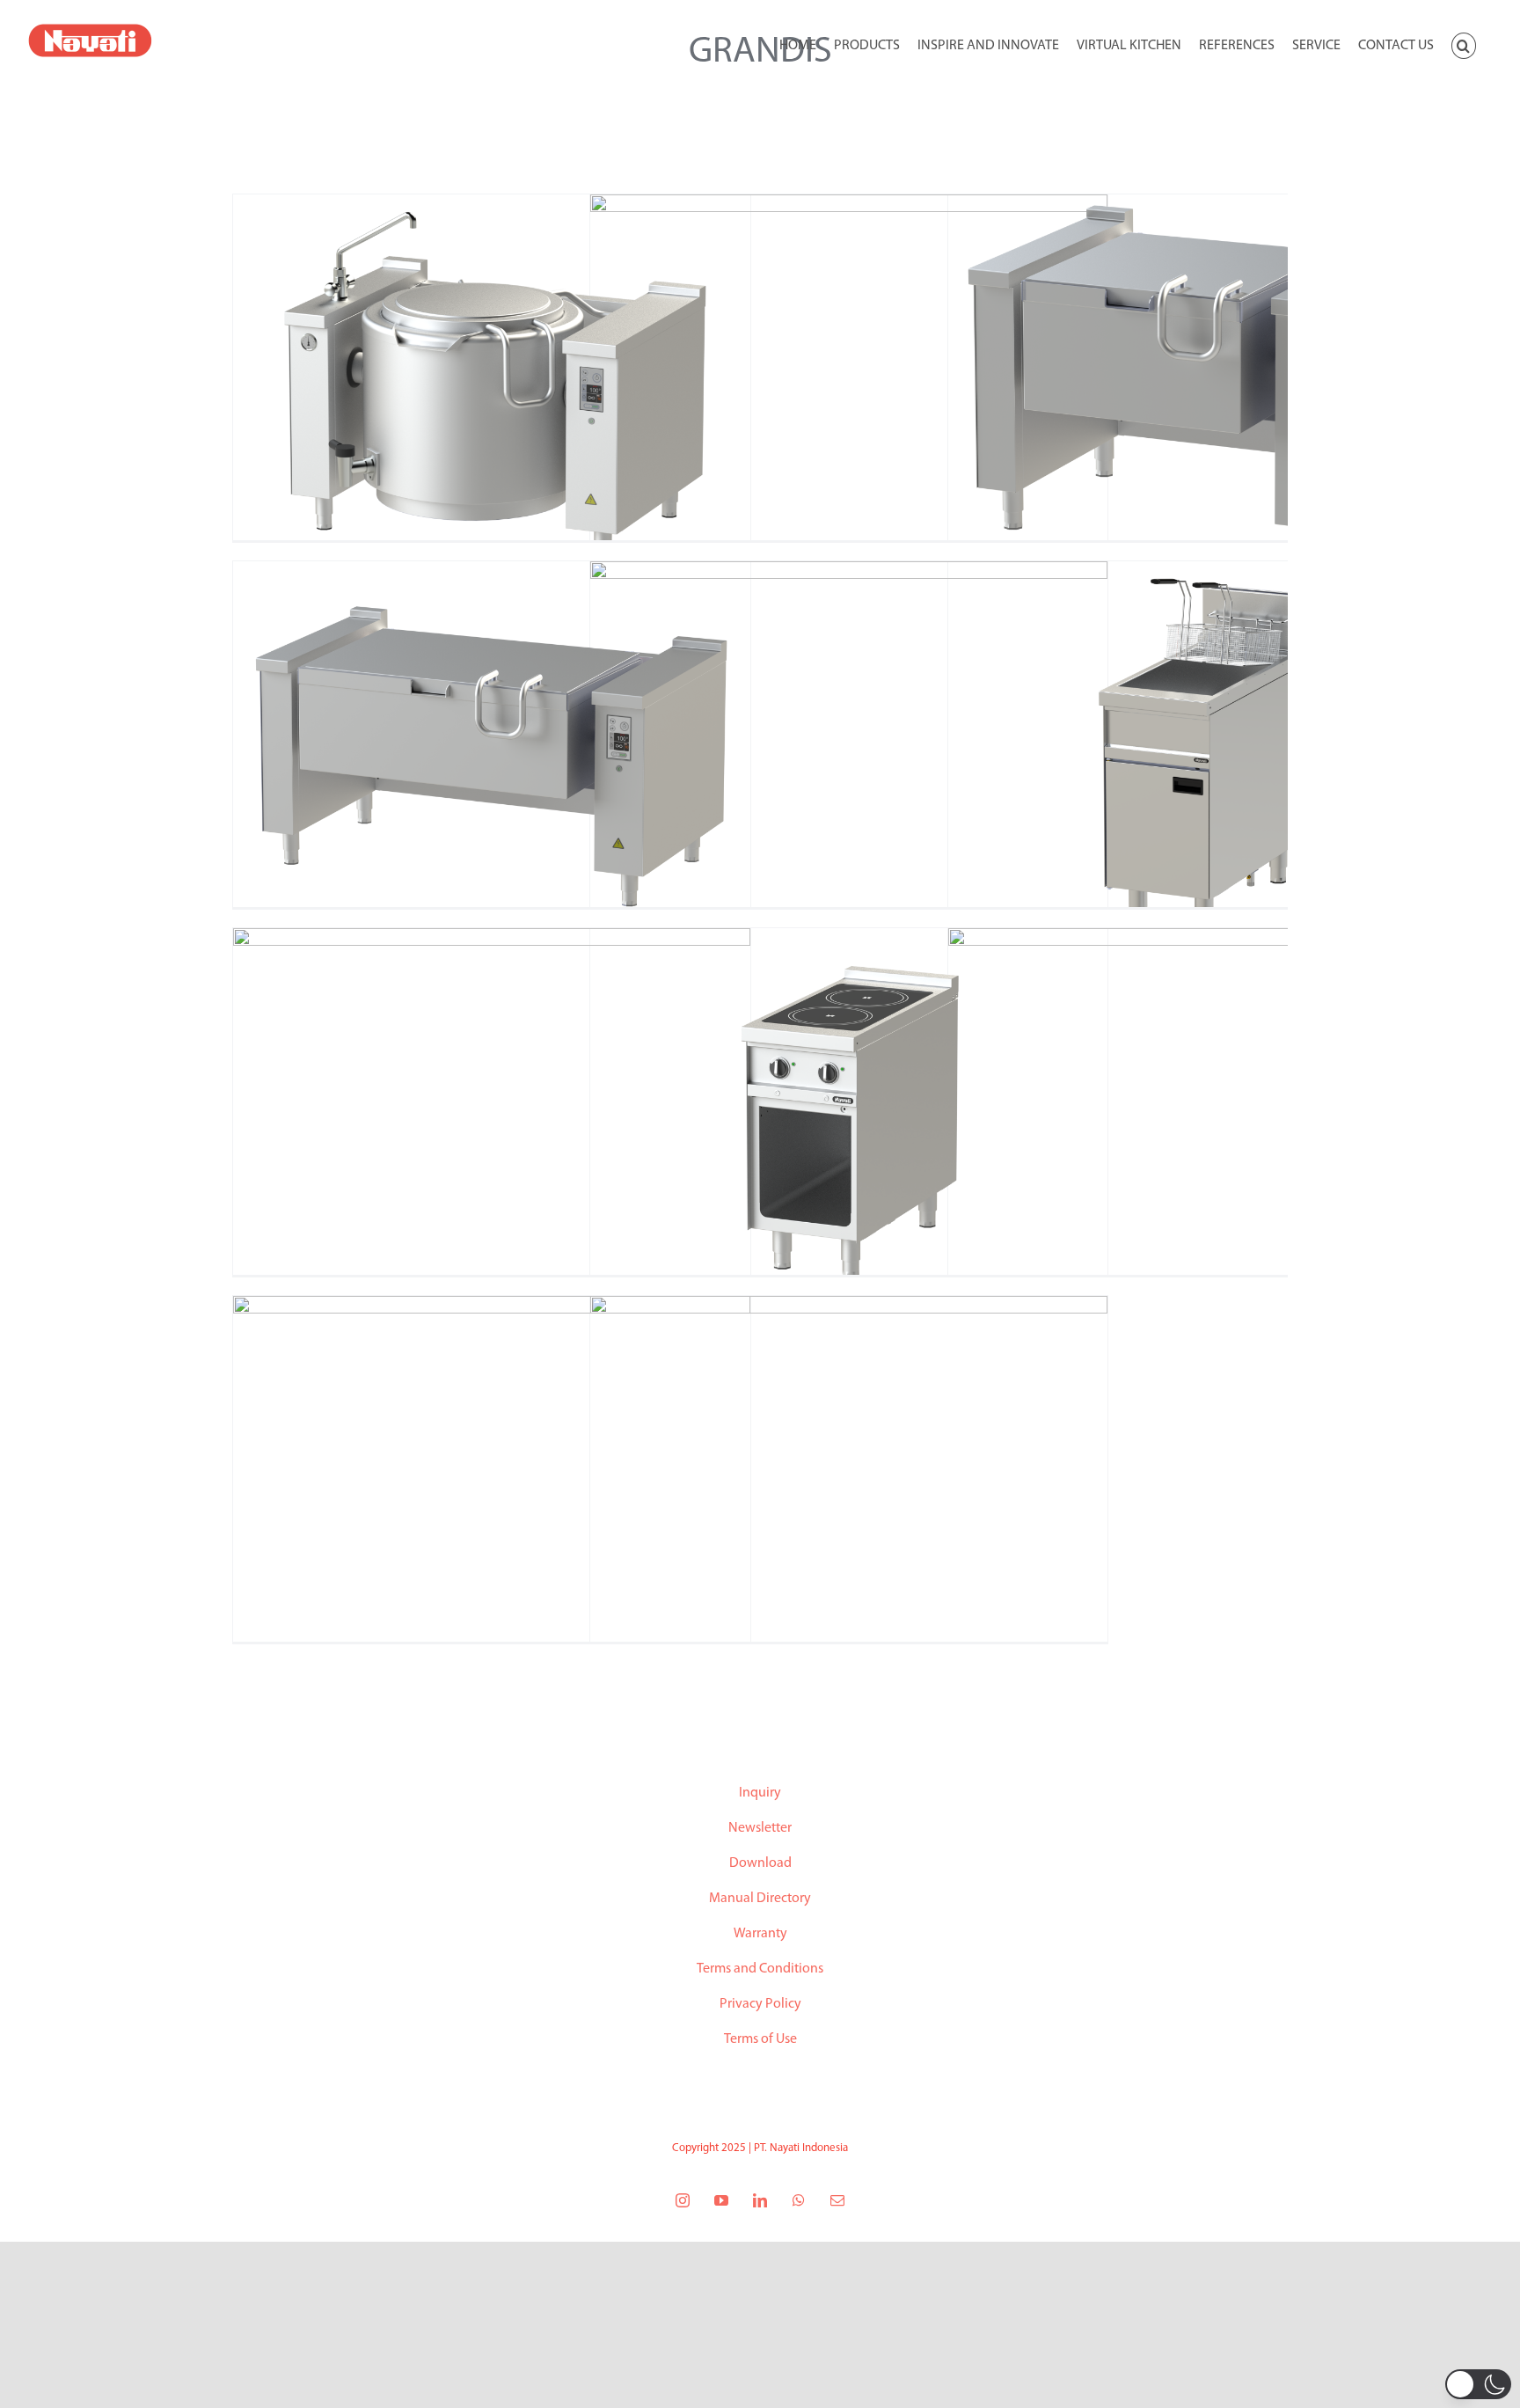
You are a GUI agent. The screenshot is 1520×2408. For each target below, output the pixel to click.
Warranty (760, 1934)
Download (760, 1863)
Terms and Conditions (760, 1969)
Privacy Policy (760, 2004)
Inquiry (760, 1793)
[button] (1464, 44)
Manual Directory (760, 1899)
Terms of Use (760, 2039)
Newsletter (760, 1828)
